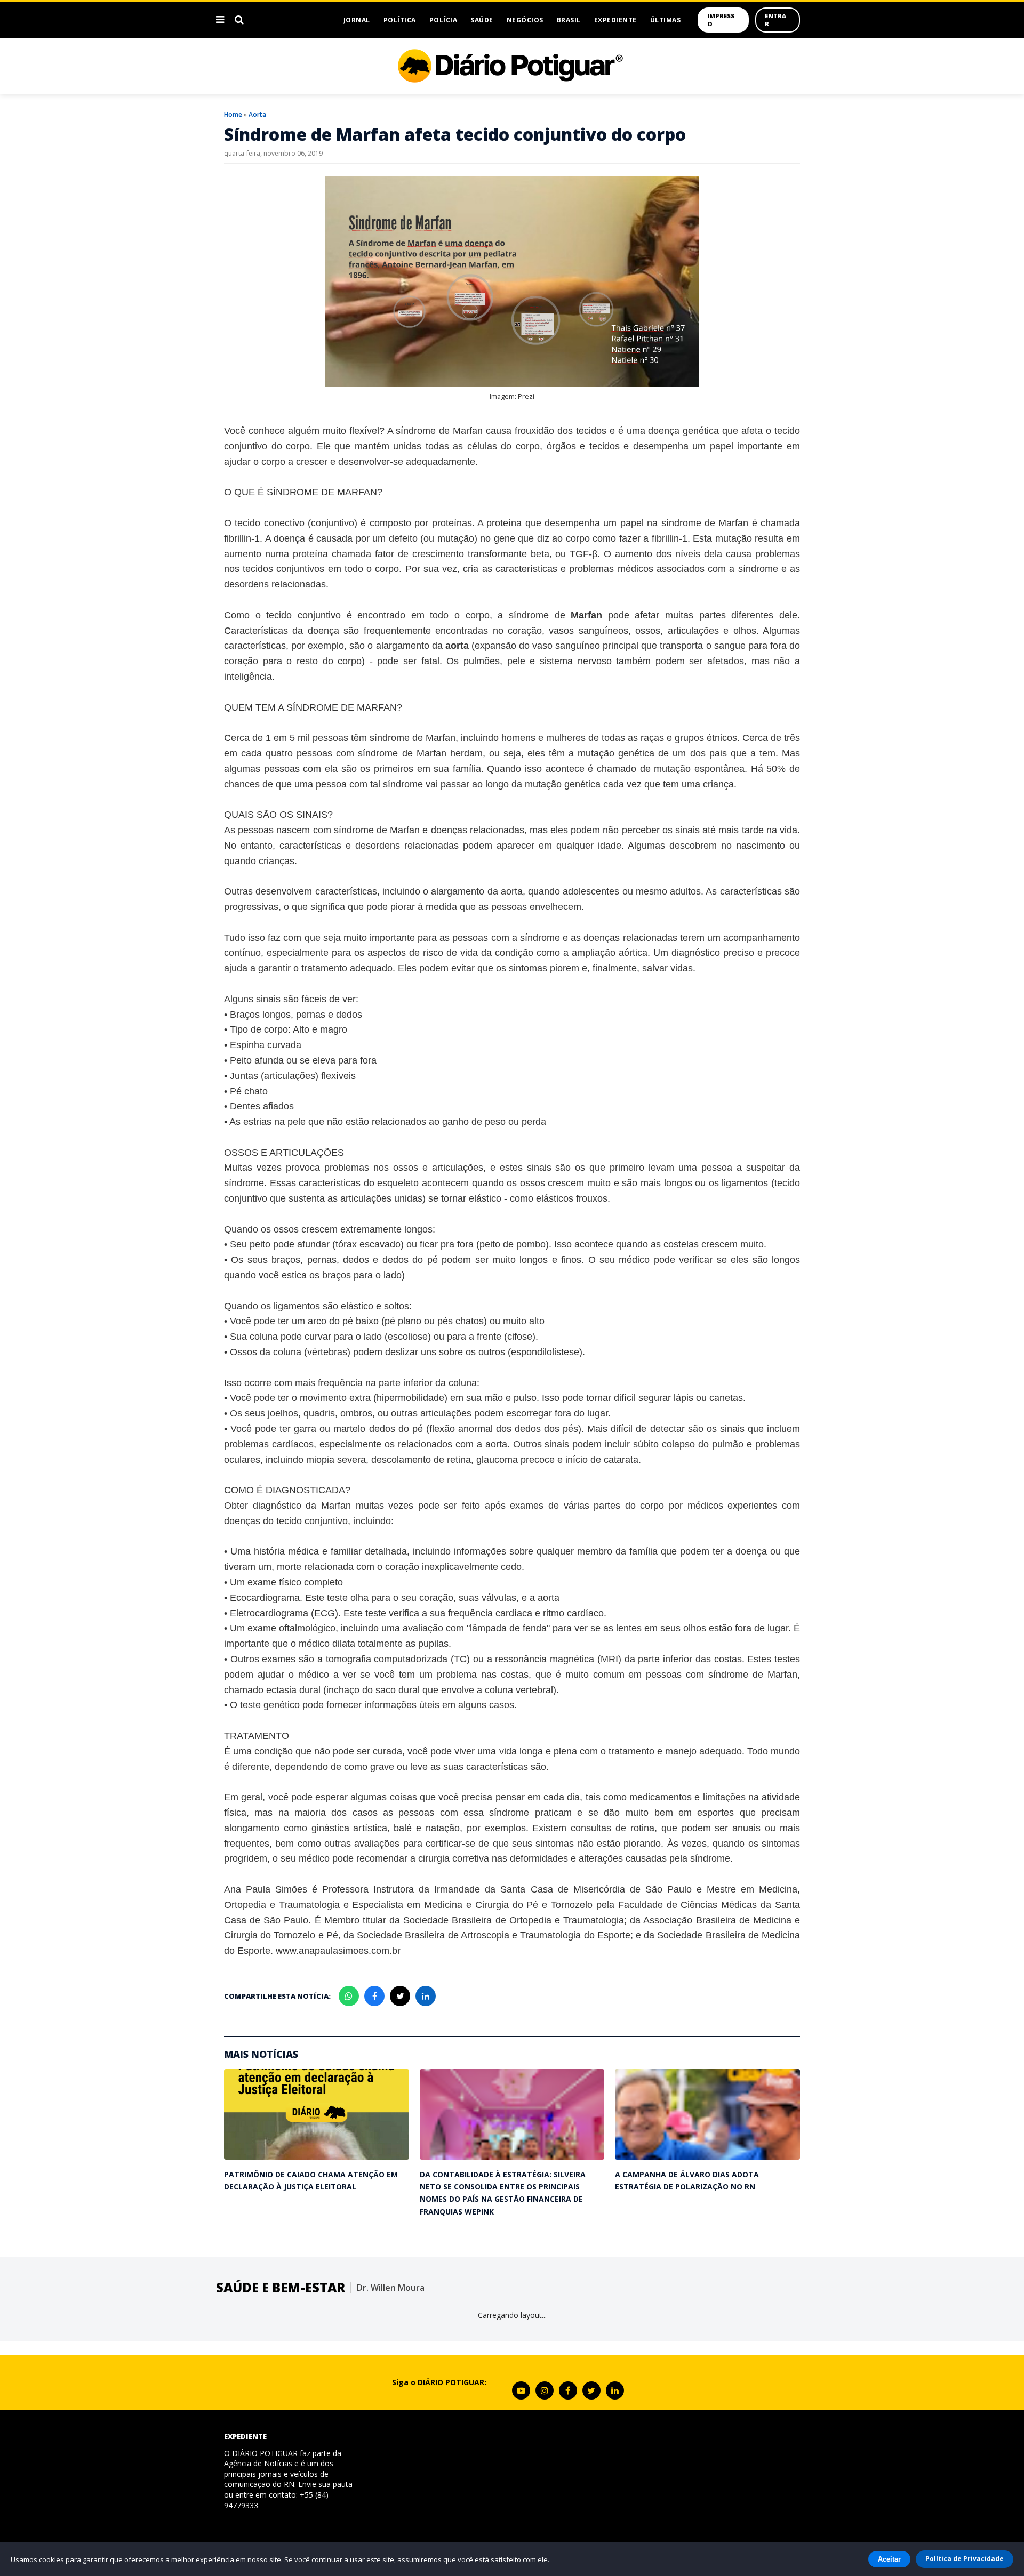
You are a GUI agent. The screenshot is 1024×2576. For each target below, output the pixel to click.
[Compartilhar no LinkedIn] (426, 1996)
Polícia (443, 20)
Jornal (357, 20)
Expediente (615, 20)
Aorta (257, 114)
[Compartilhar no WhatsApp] (349, 1996)
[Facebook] (568, 2390)
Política (400, 20)
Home (233, 114)
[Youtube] (521, 2390)
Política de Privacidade (965, 2559)
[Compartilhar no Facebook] (374, 1996)
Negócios (525, 20)
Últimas (666, 20)
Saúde (482, 20)
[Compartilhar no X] (400, 1996)
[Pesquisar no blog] (239, 20)
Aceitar (889, 2559)
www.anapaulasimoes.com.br (338, 1951)
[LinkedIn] (615, 2390)
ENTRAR (775, 20)
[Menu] (220, 20)
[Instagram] (545, 2390)
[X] (591, 2390)
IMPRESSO (721, 20)
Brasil (569, 20)
